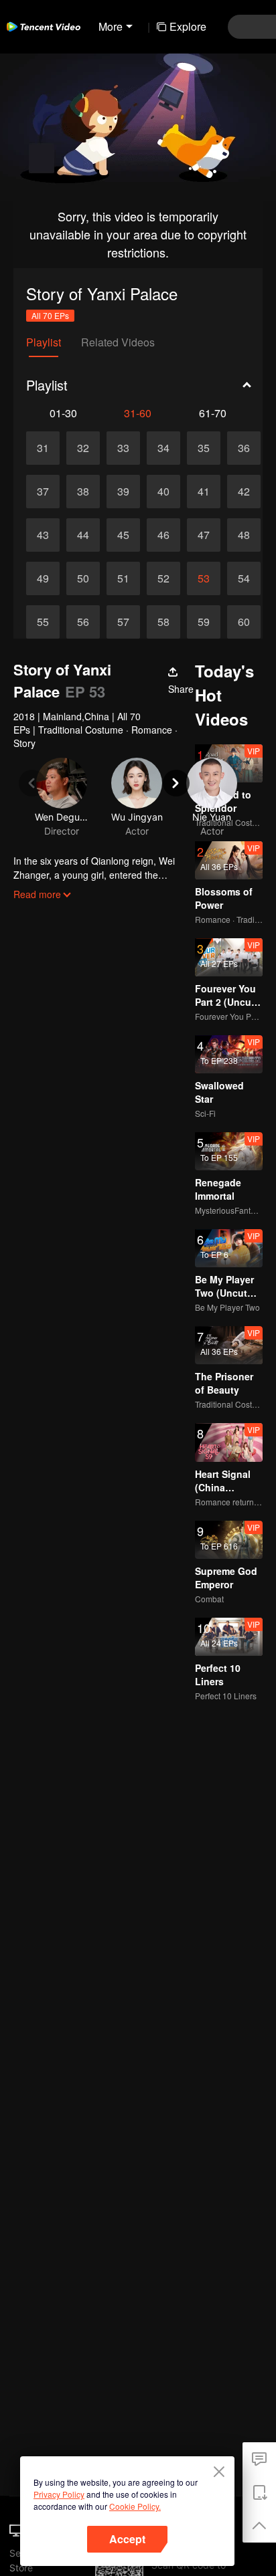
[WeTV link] (44, 27)
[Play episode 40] (163, 492)
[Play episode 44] (83, 535)
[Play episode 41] (204, 492)
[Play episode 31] (43, 448)
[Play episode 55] (43, 622)
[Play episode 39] (123, 492)
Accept (127, 2539)
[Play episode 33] (123, 448)
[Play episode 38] (83, 492)
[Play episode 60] (244, 622)
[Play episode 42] (244, 492)
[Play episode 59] (204, 622)
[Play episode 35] (204, 448)
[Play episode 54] (244, 578)
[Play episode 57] (123, 622)
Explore (188, 26)
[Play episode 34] (163, 448)
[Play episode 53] (204, 578)
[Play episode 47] (204, 535)
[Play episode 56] (83, 622)
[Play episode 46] (163, 535)
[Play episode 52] (163, 578)
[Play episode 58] (163, 622)
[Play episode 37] (43, 492)
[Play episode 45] (123, 535)
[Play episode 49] (43, 578)
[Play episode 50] (83, 578)
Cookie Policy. (135, 2506)
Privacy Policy (59, 2494)
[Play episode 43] (43, 535)
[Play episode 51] (123, 578)
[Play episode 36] (244, 448)
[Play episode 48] (244, 535)
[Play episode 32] (83, 448)
